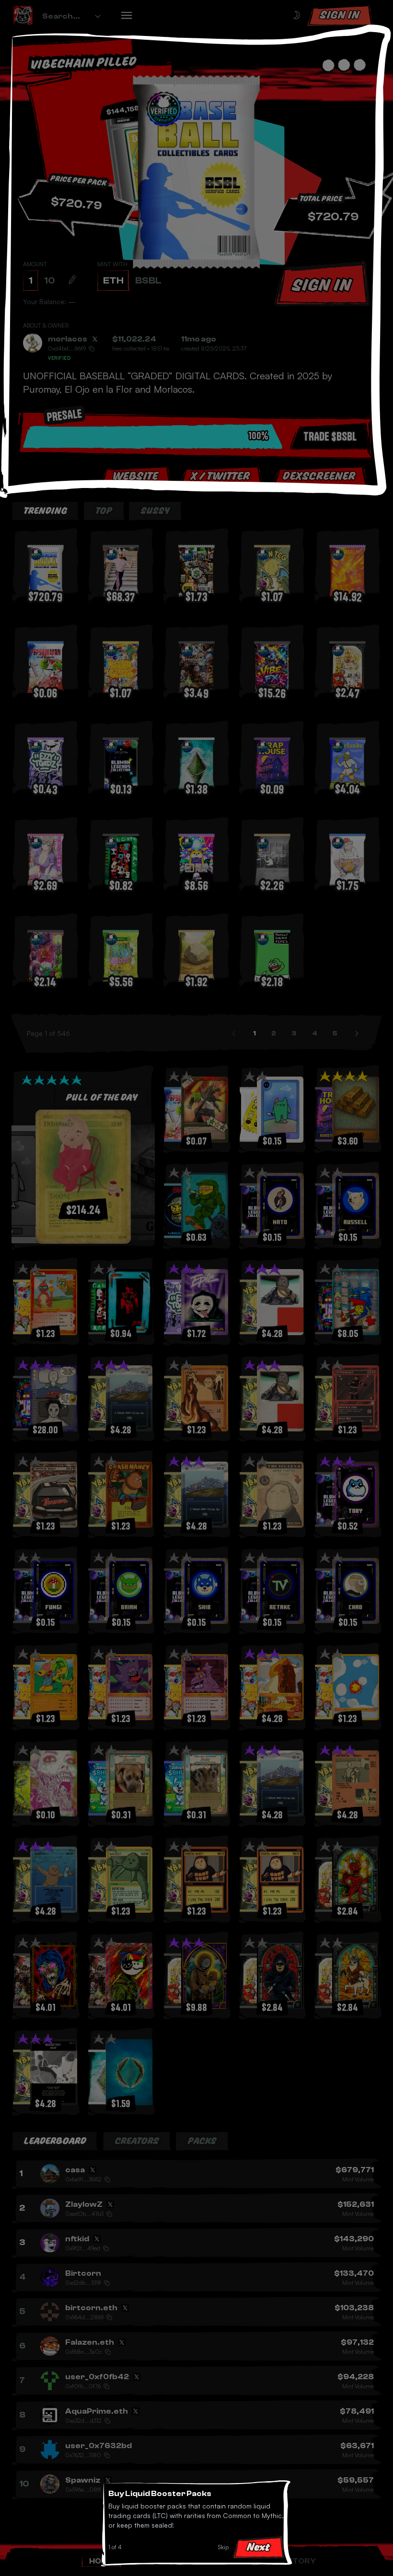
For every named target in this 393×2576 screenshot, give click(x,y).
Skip (223, 2547)
